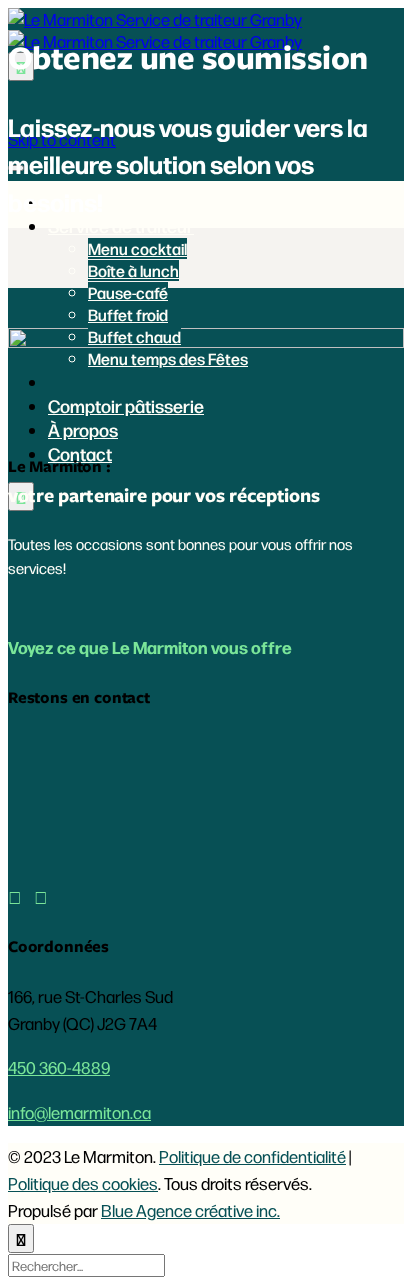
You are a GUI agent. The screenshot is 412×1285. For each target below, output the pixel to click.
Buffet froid (128, 314)
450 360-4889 (59, 1067)
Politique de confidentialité (252, 1156)
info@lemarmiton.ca (79, 1112)
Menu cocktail (137, 248)
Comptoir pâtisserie (126, 405)
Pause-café (128, 292)
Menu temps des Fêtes (168, 358)
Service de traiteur (121, 225)
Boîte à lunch (133, 270)
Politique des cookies (83, 1183)
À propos (83, 429)
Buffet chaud (134, 336)
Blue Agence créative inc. (190, 1210)
